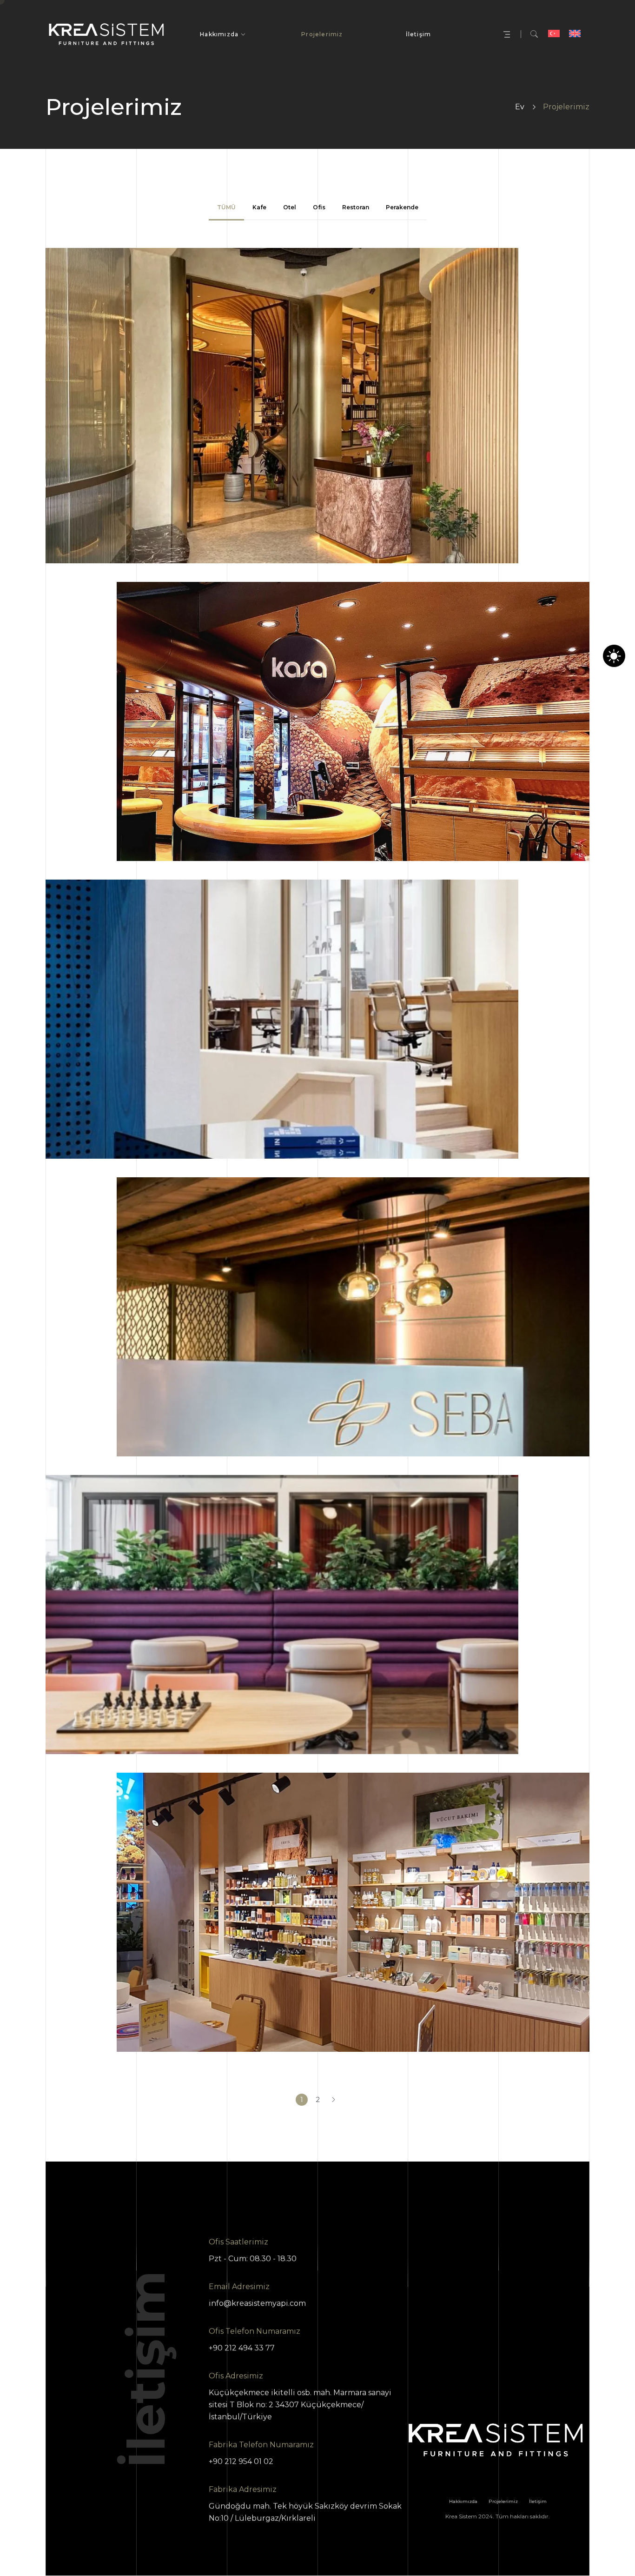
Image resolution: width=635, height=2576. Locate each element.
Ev (520, 107)
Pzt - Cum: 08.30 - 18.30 (253, 2259)
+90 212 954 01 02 (241, 2461)
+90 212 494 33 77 (242, 2348)
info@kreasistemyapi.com (257, 2303)
